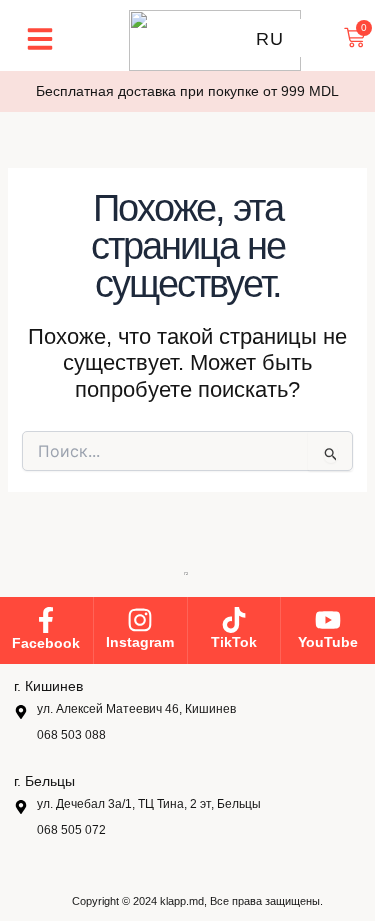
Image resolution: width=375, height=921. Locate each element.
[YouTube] (328, 620)
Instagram (140, 642)
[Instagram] (140, 620)
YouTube (328, 642)
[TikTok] (234, 620)
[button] (40, 39)
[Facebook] (46, 620)
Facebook (46, 643)
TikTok (234, 642)
